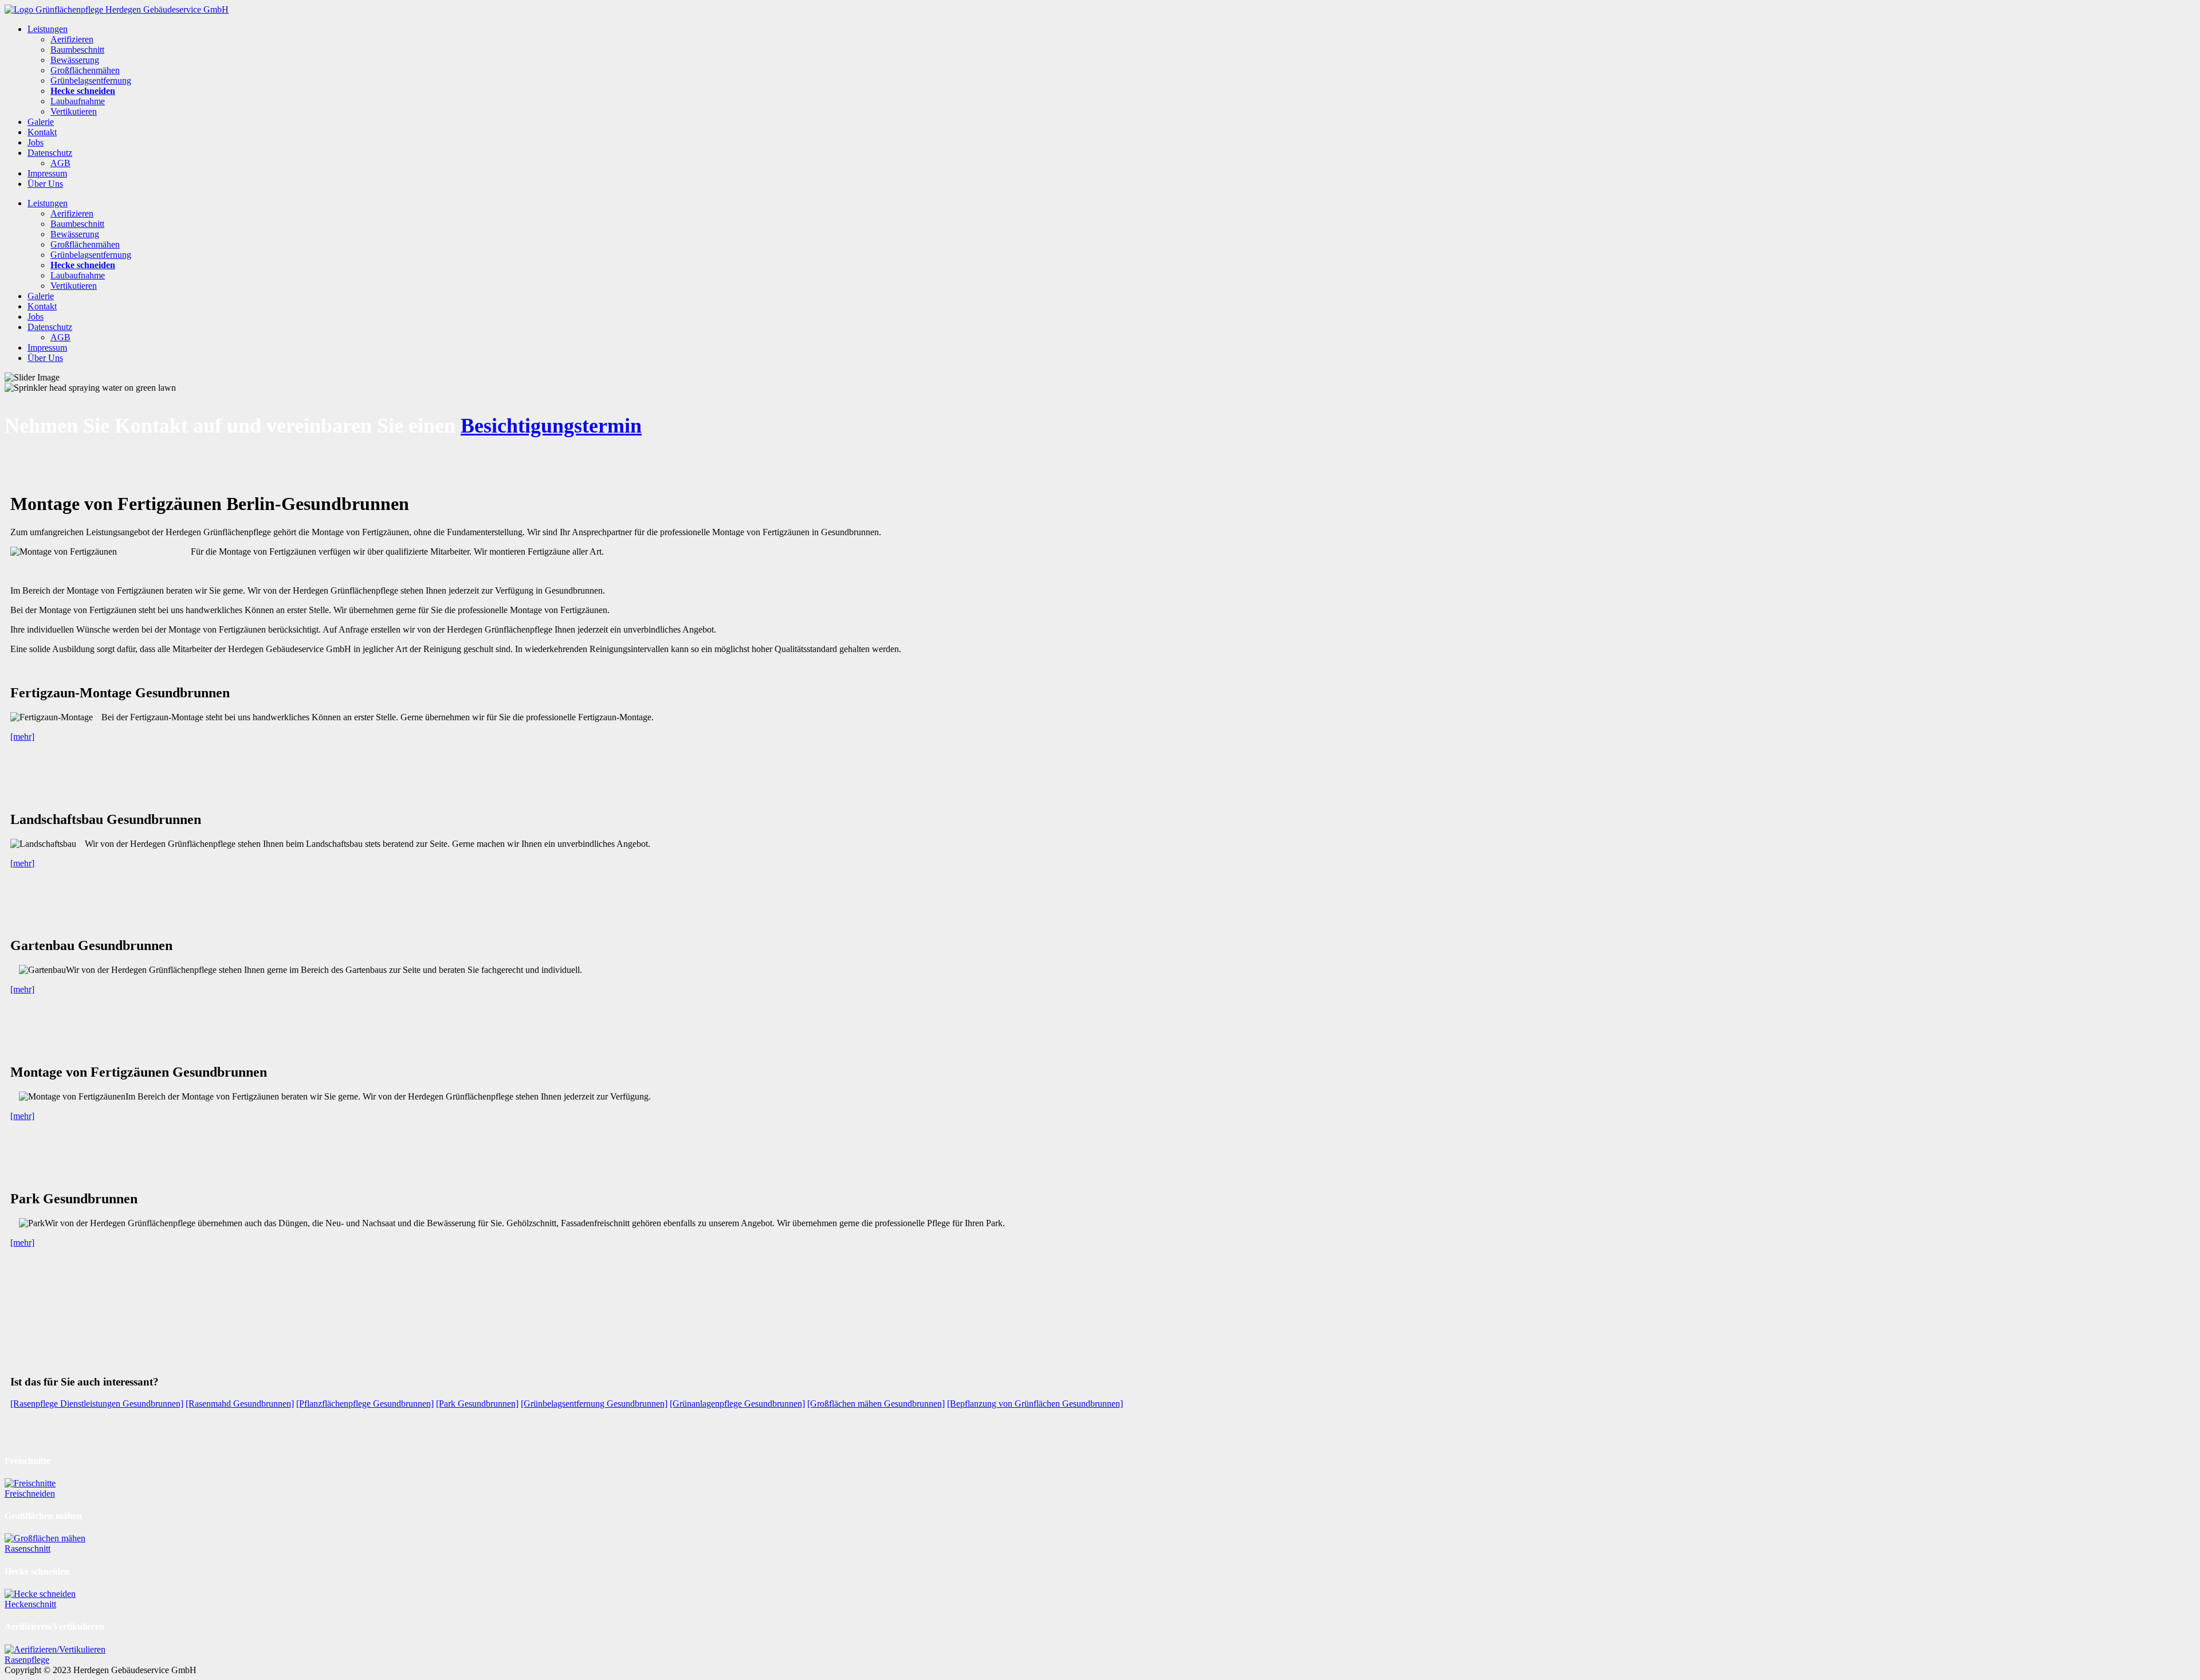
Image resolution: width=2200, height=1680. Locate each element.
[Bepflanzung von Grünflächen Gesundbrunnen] (1035, 1404)
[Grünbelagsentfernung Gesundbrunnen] (594, 1404)
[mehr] (22, 737)
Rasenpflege (27, 1660)
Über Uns (45, 184)
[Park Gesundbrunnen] (477, 1404)
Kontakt (42, 132)
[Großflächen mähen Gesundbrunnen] (876, 1404)
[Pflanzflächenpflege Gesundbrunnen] (365, 1404)
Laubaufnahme (78, 101)
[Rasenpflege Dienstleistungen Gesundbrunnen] (97, 1404)
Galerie (41, 122)
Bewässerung (75, 60)
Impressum (47, 173)
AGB (60, 163)
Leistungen (48, 29)
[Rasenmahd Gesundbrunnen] (240, 1404)
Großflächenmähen (85, 70)
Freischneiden (30, 1493)
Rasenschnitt (27, 1548)
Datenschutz (50, 153)
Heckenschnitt (30, 1604)
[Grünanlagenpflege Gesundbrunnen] (737, 1404)
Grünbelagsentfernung (91, 81)
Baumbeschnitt (77, 50)
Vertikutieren (74, 111)
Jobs (36, 142)
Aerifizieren (72, 39)
